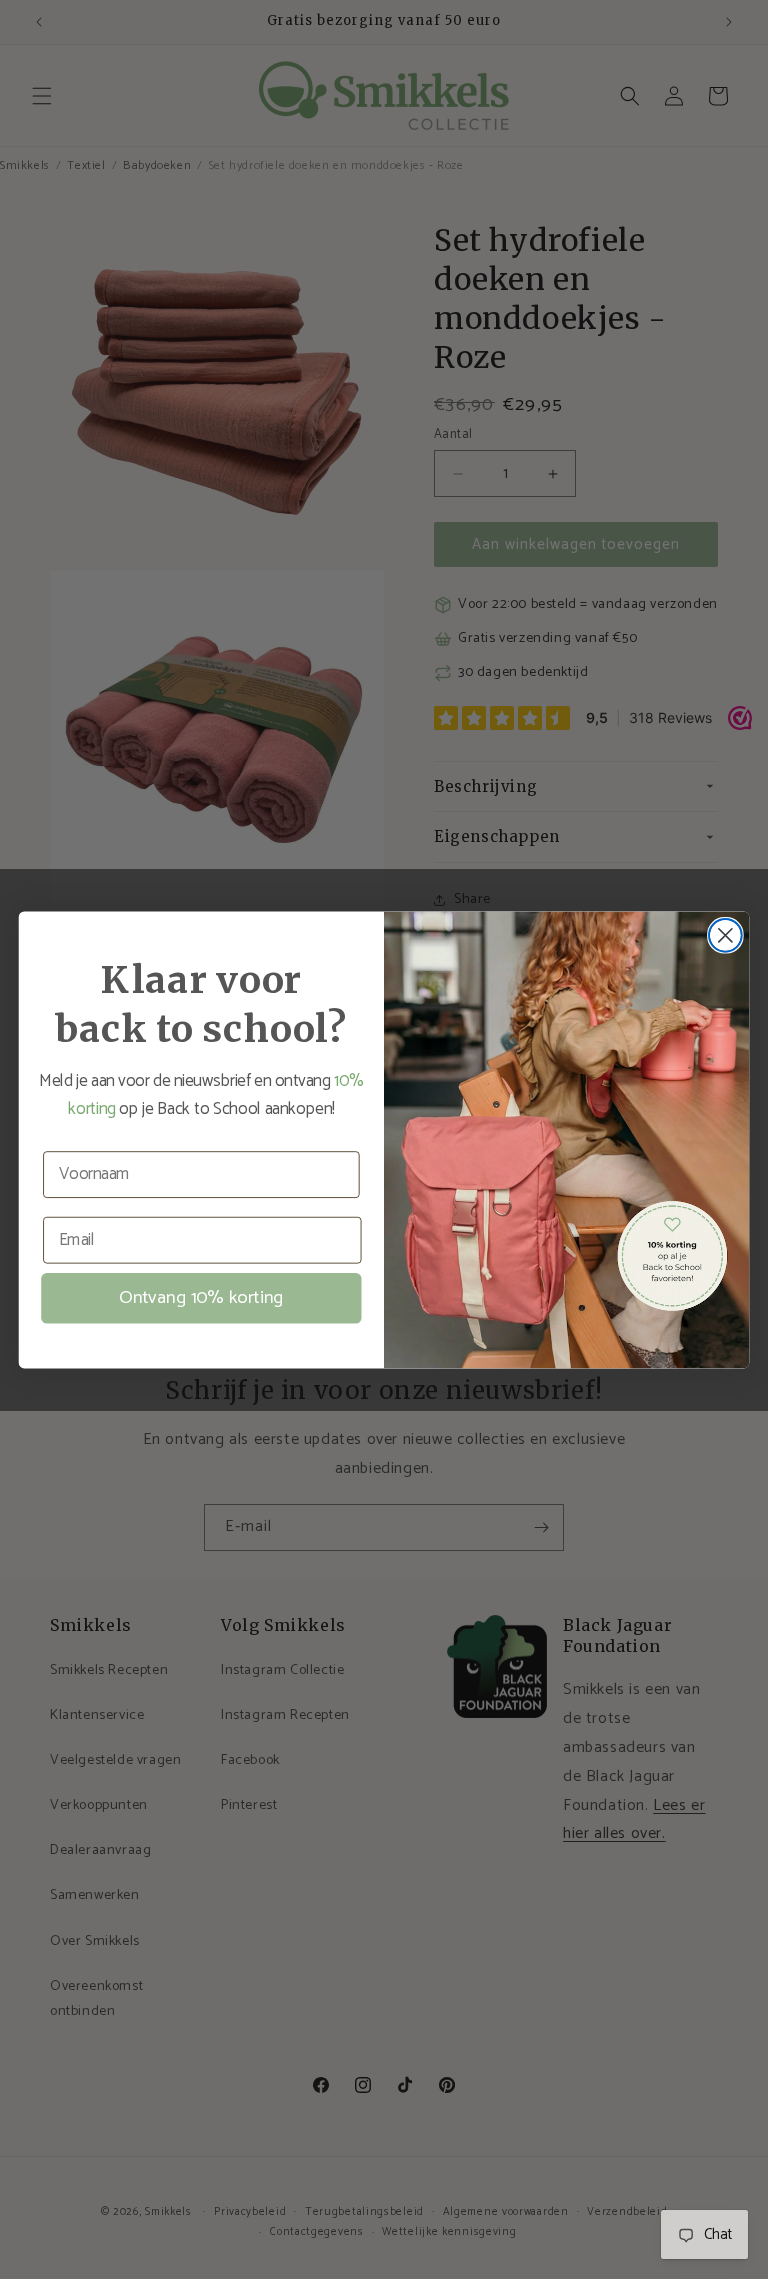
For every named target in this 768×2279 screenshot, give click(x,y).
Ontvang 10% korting (201, 1297)
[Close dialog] (725, 935)
